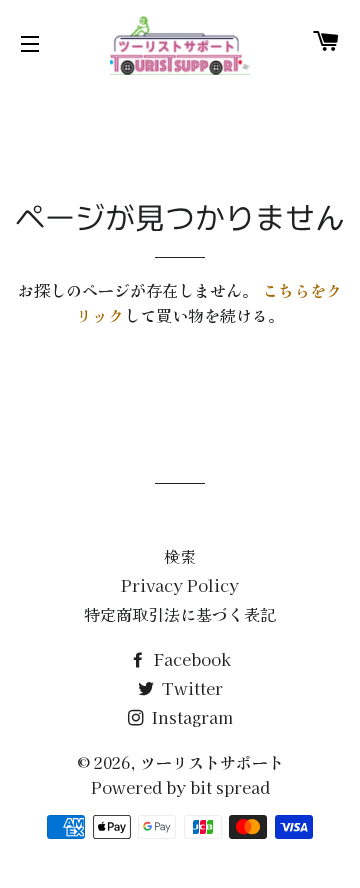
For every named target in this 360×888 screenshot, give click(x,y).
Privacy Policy (180, 585)
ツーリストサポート (212, 762)
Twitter (190, 688)
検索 (180, 556)
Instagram (190, 717)
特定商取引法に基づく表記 (180, 614)
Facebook (190, 659)
